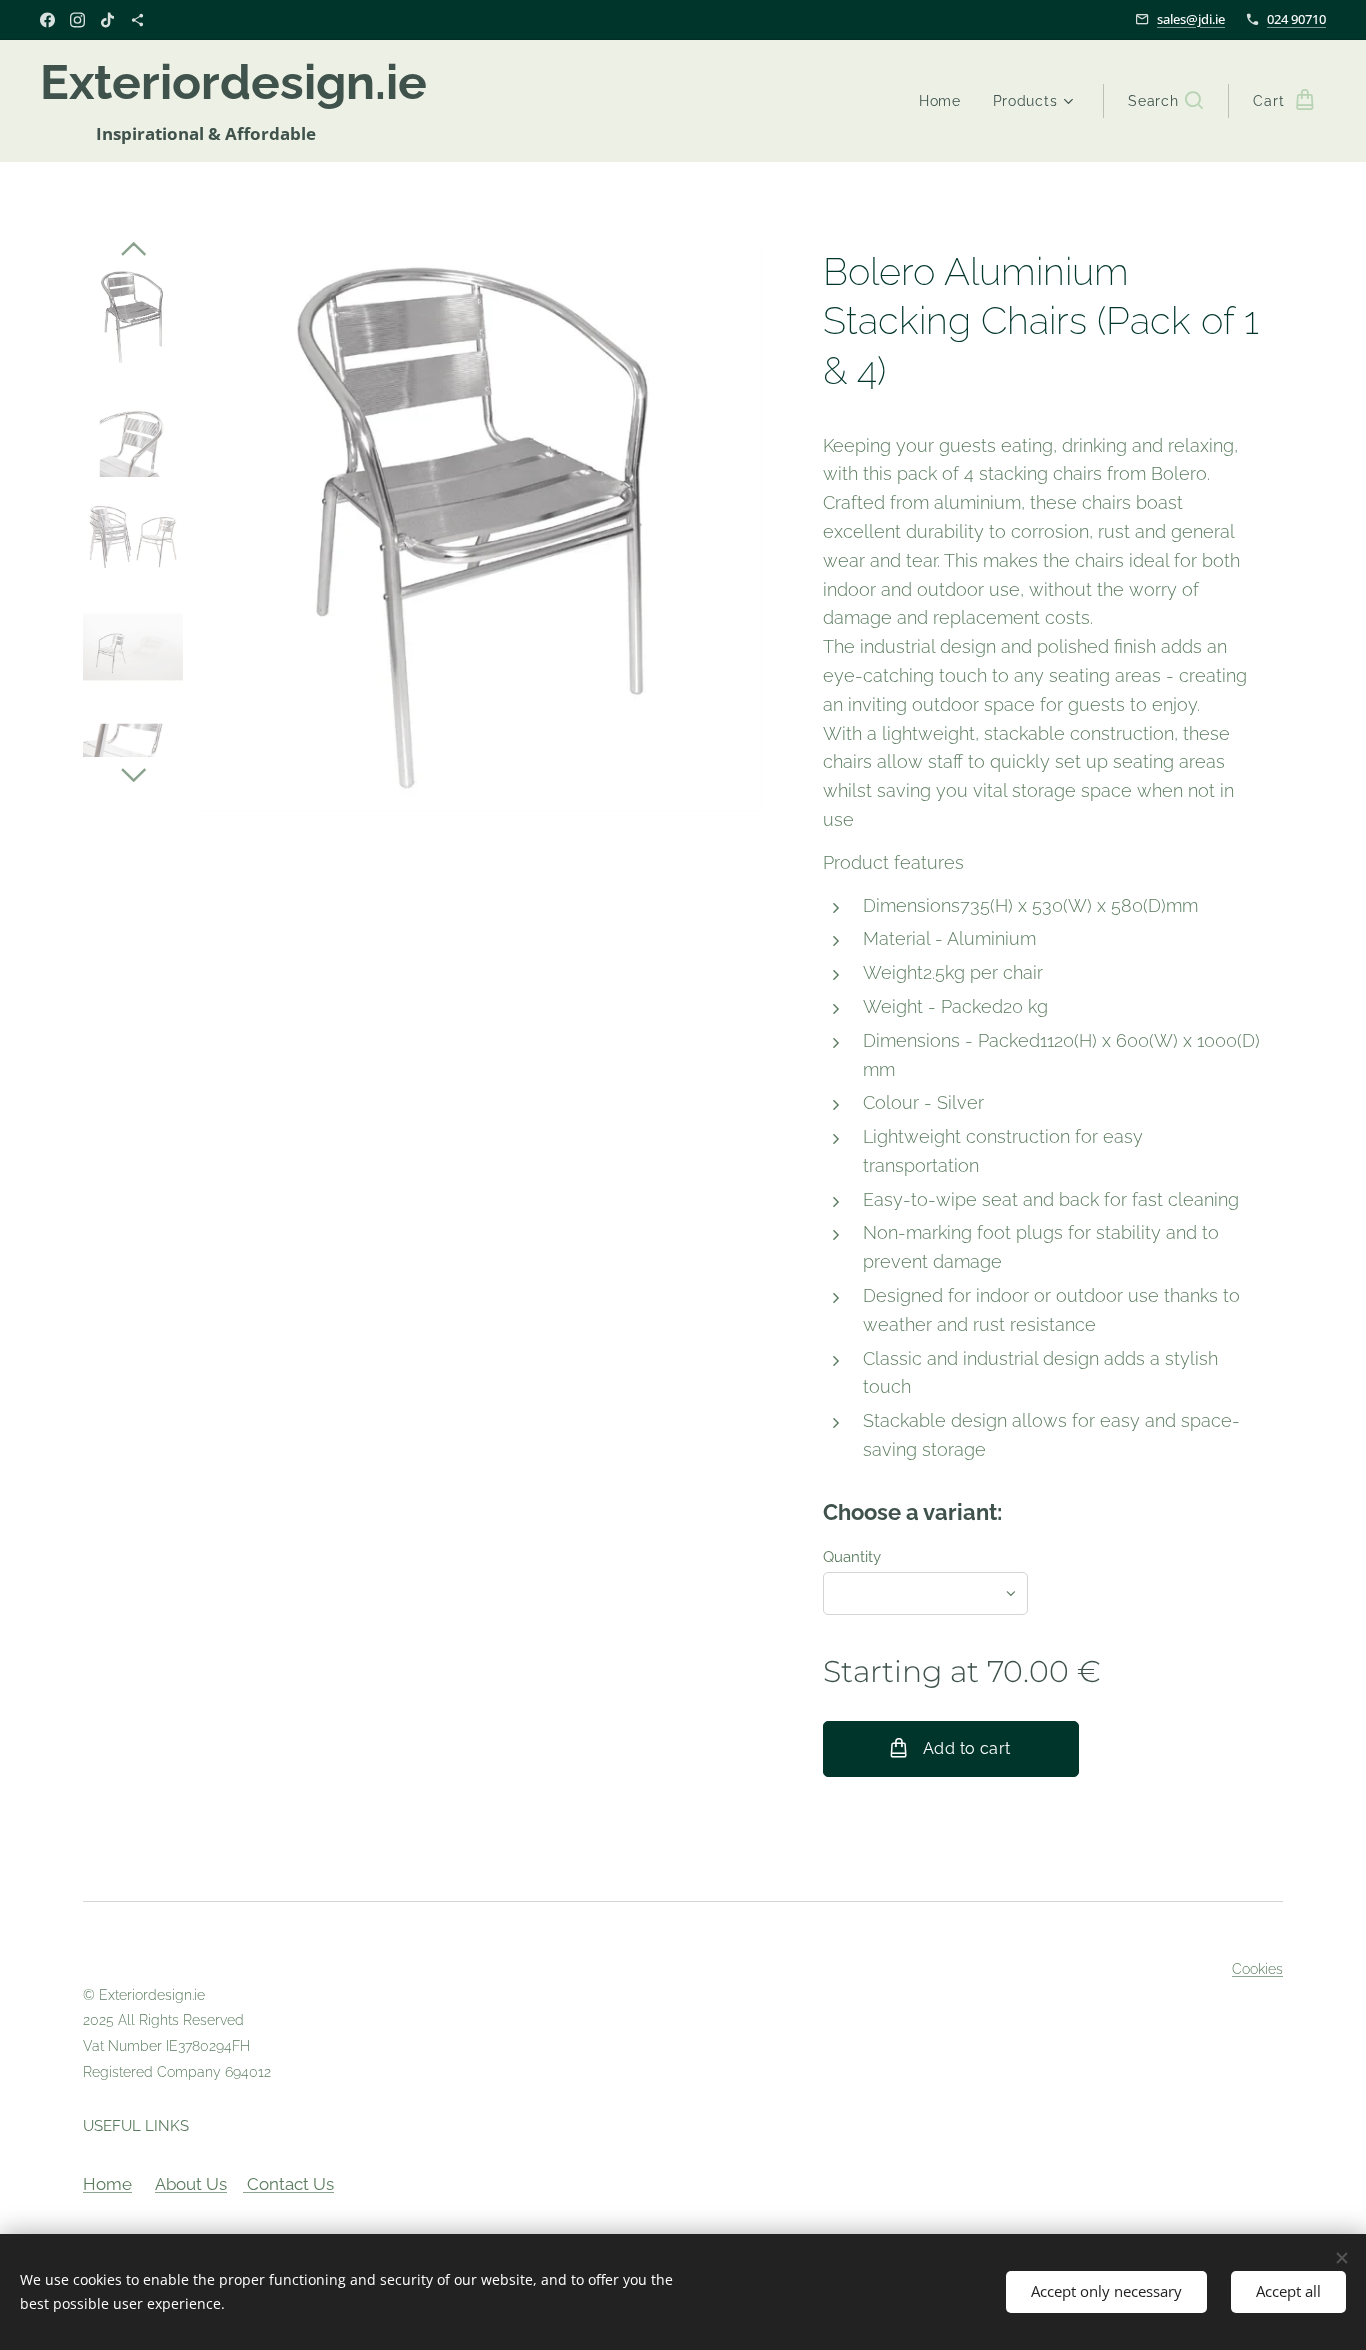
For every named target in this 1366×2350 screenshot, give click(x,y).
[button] (1165, 101)
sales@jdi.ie (1191, 19)
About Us (191, 2184)
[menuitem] (945, 101)
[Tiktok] (107, 20)
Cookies (1257, 1969)
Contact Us (288, 2184)
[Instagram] (77, 20)
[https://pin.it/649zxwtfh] (137, 20)
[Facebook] (47, 20)
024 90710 (1296, 19)
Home (107, 2184)
